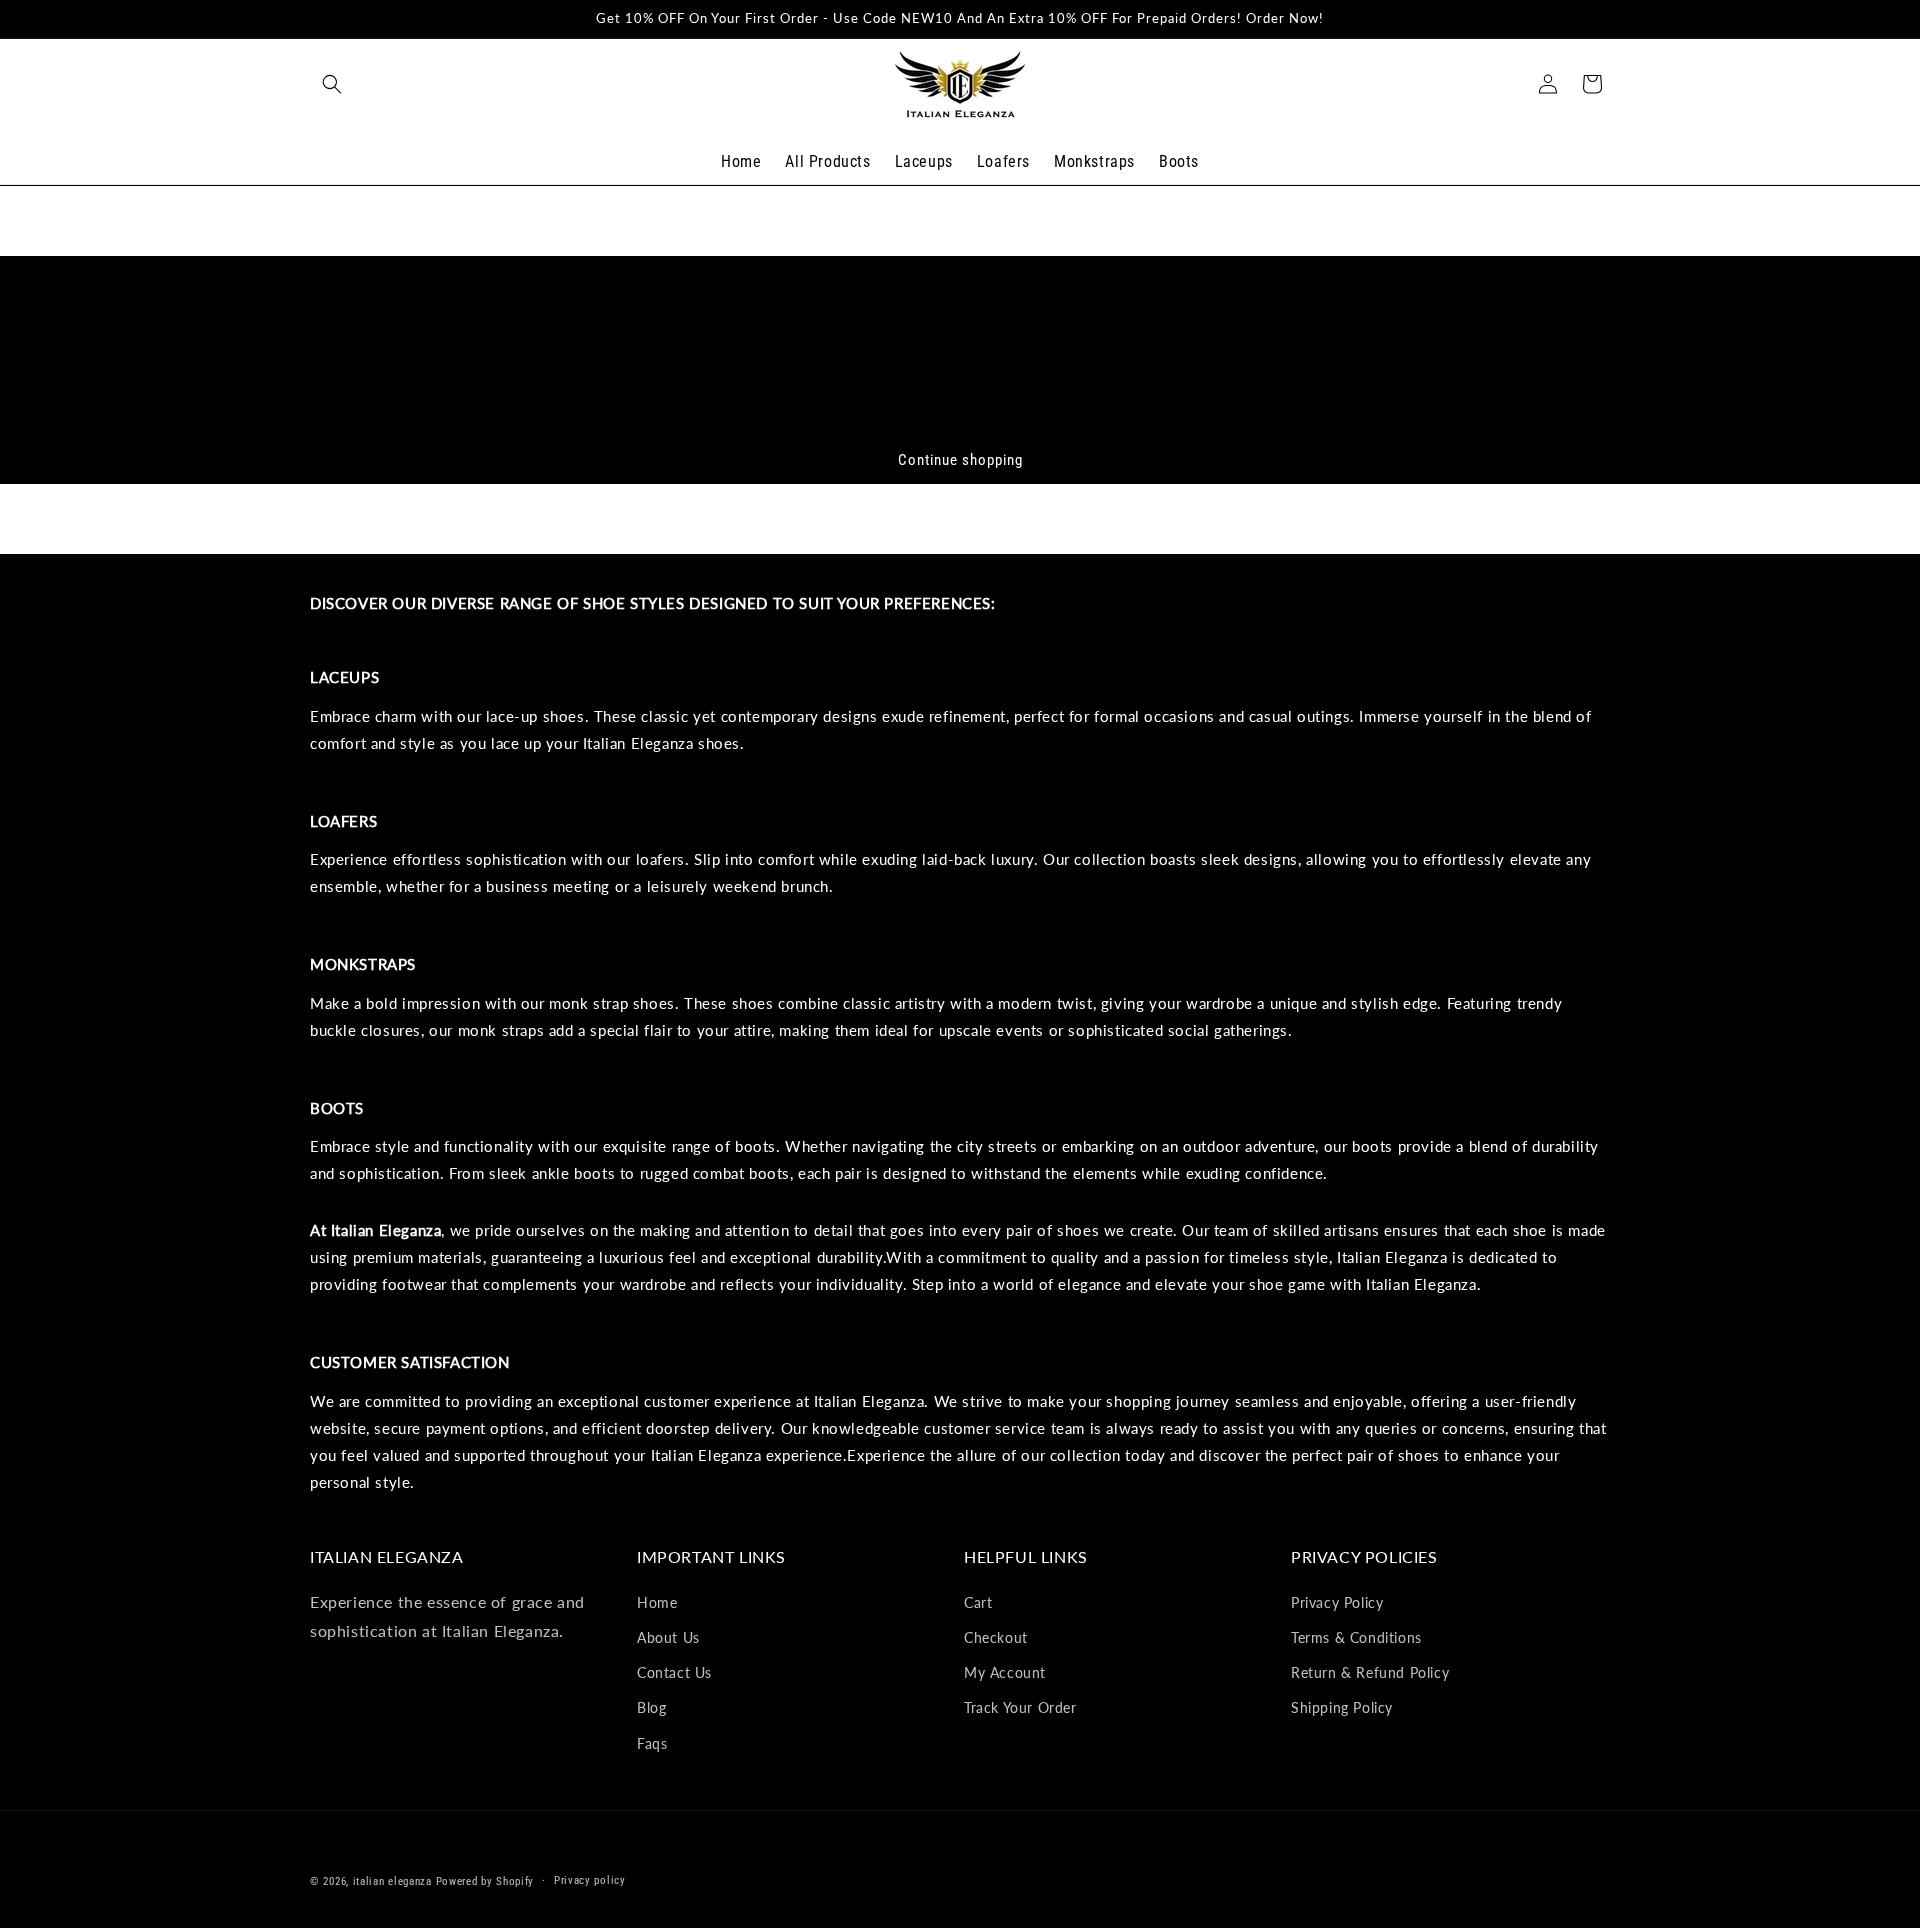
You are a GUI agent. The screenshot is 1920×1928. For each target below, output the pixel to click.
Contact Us (674, 1672)
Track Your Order (1020, 1707)
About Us (668, 1637)
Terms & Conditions (1356, 1637)
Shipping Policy (1342, 1707)
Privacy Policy (1337, 1601)
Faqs (652, 1742)
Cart (978, 1601)
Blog (651, 1707)
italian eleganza (392, 1881)
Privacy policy (590, 1880)
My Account (1005, 1672)
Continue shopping (960, 460)
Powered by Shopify (485, 1881)
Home (657, 1601)
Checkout (996, 1637)
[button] (332, 84)
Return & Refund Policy (1370, 1672)
